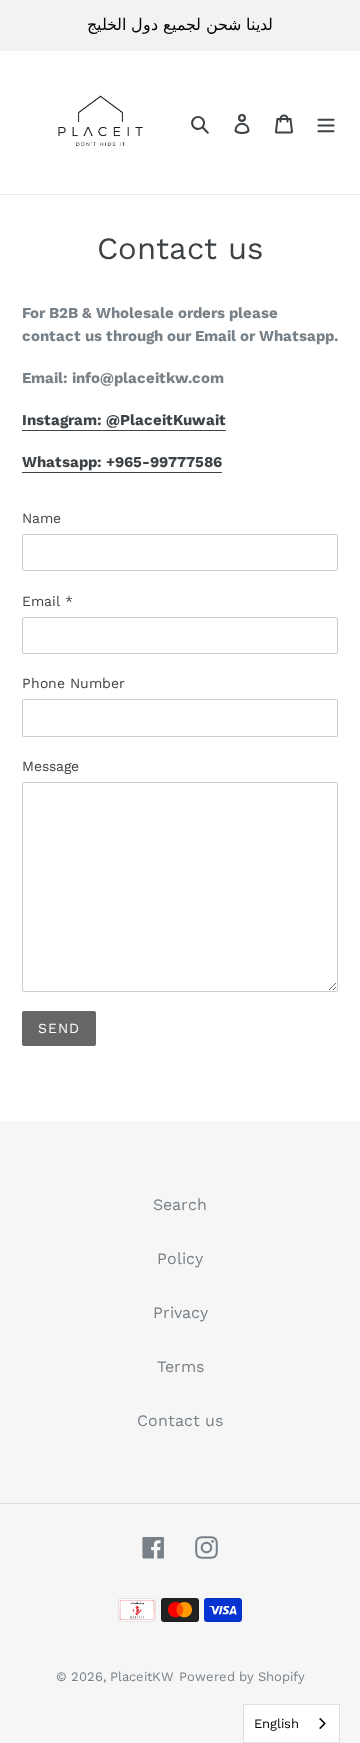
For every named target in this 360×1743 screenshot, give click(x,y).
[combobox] (291, 1723)
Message (50, 766)
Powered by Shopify (242, 1676)
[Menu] (326, 123)
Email (47, 601)
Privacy (180, 1312)
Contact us (180, 1420)
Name (41, 518)
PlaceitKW (142, 1676)
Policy (180, 1258)
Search (180, 1204)
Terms (180, 1366)
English (276, 1723)
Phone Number (73, 683)
